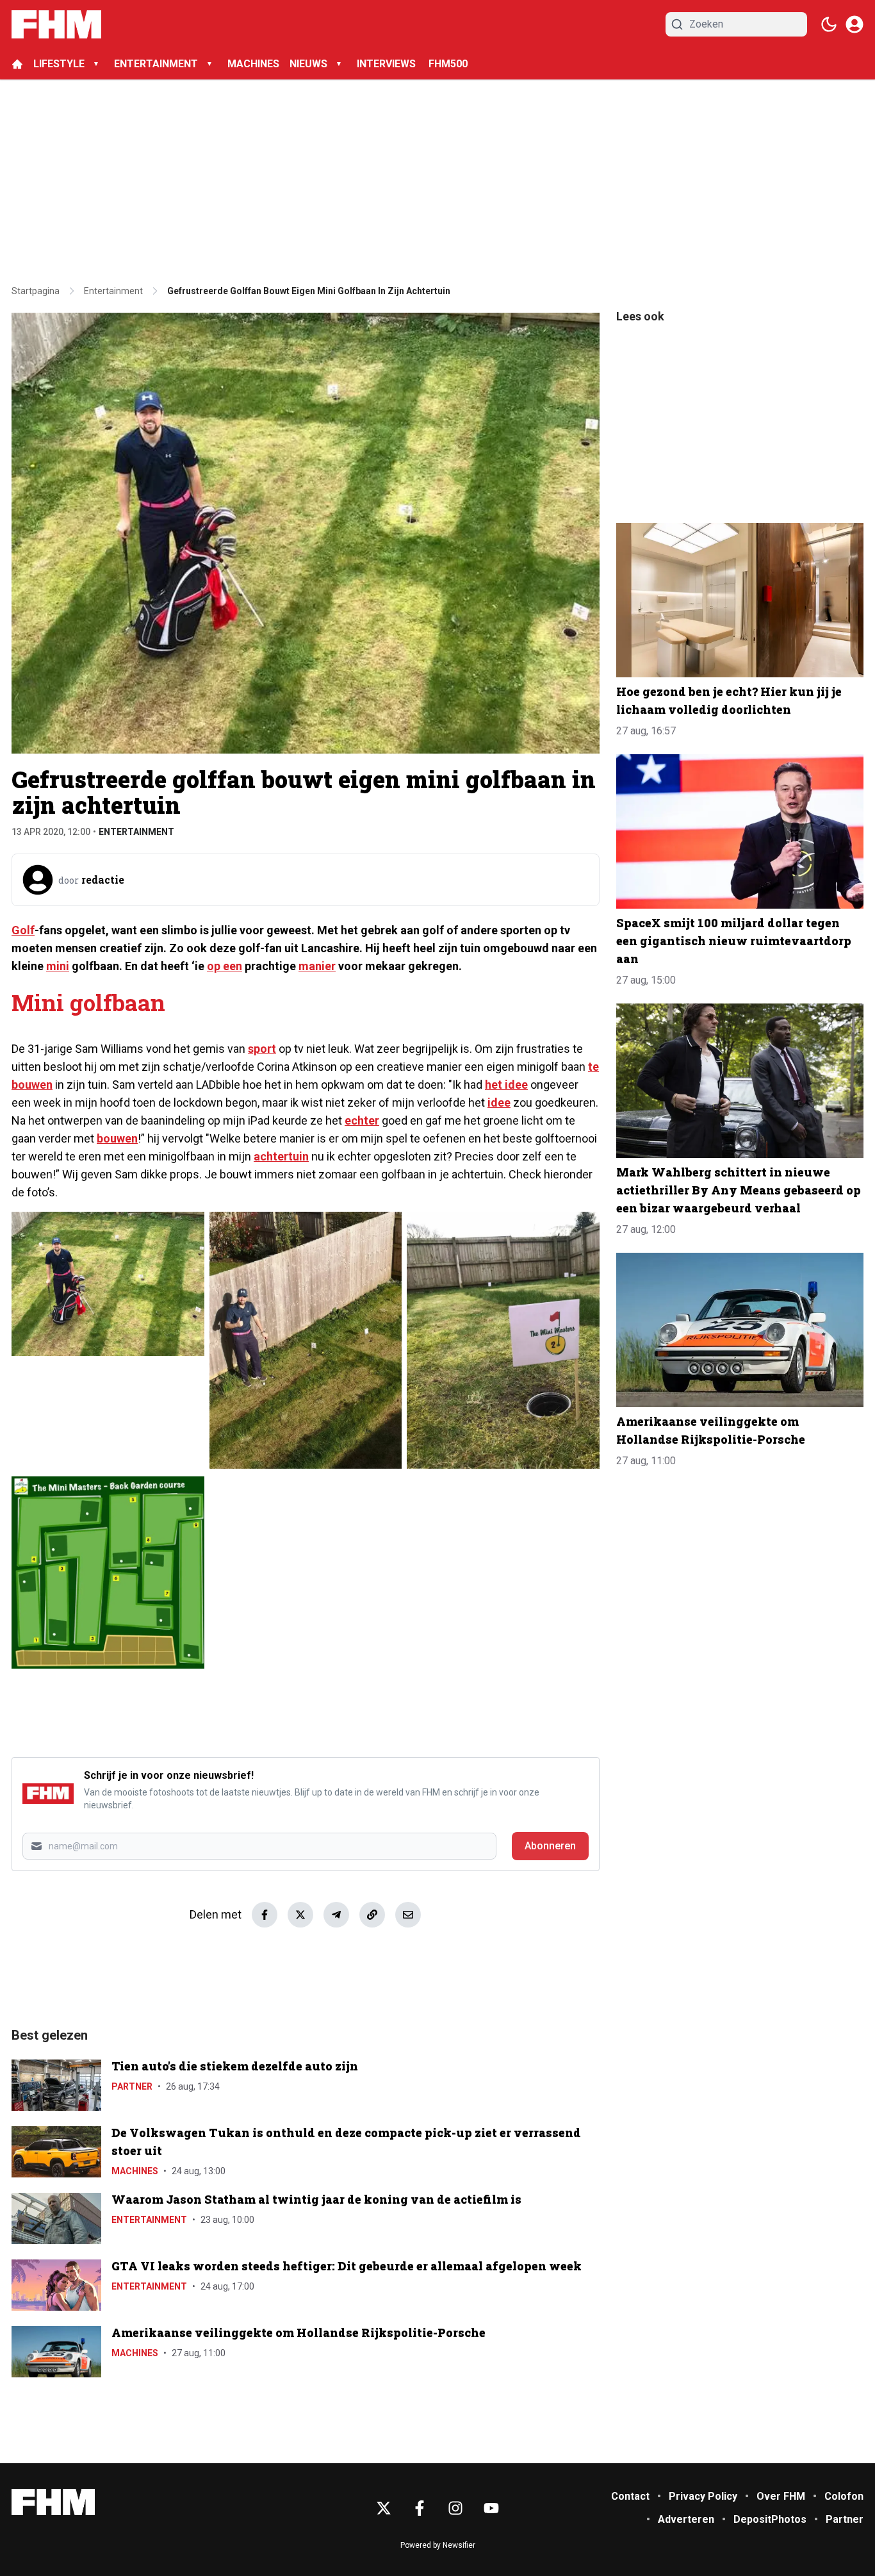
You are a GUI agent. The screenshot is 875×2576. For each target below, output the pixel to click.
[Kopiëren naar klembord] (372, 1915)
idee (499, 1102)
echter (362, 1120)
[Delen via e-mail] (408, 1915)
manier (317, 966)
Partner (132, 2086)
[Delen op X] (300, 1915)
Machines (135, 2171)
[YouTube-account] (491, 2508)
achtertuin (281, 1156)
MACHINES (253, 64)
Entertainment (136, 832)
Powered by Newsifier (438, 2545)
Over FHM (781, 2496)
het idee (506, 1085)
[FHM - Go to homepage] (53, 2502)
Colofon (844, 2496)
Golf (23, 930)
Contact (630, 2496)
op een (225, 966)
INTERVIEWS (388, 64)
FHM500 (448, 64)
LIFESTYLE (59, 64)
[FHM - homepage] (56, 24)
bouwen (117, 1138)
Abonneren (550, 1846)
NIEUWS (308, 64)
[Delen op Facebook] (265, 1915)
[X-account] (384, 2508)
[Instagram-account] (455, 2508)
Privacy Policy (703, 2496)
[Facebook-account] (420, 2508)
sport (262, 1049)
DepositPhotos (770, 2519)
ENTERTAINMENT (156, 64)
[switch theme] (829, 24)
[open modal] (855, 24)
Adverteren (686, 2519)
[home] (17, 64)
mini (58, 966)
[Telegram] (336, 1915)
